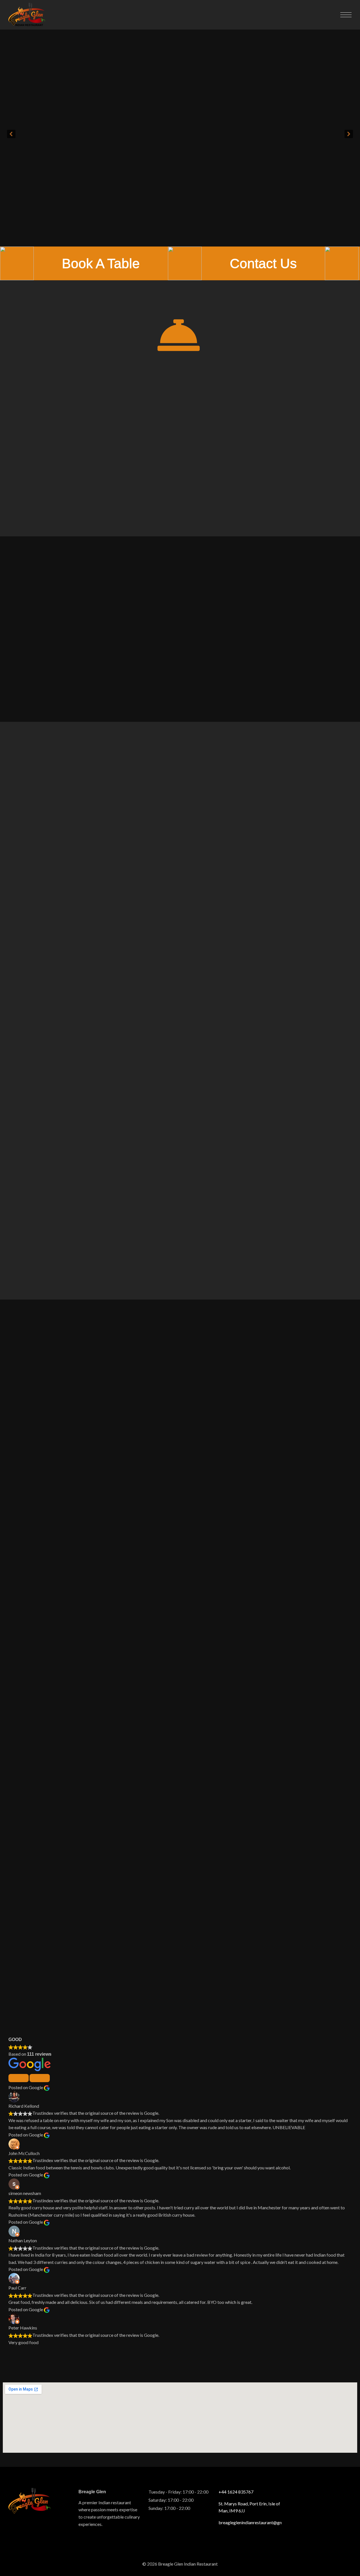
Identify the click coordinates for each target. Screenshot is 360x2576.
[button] (11, 134)
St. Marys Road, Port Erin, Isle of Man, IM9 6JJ (249, 2507)
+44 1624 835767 (236, 2492)
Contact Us (263, 263)
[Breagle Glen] (27, 15)
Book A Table (101, 263)
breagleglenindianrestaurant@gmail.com (250, 2522)
